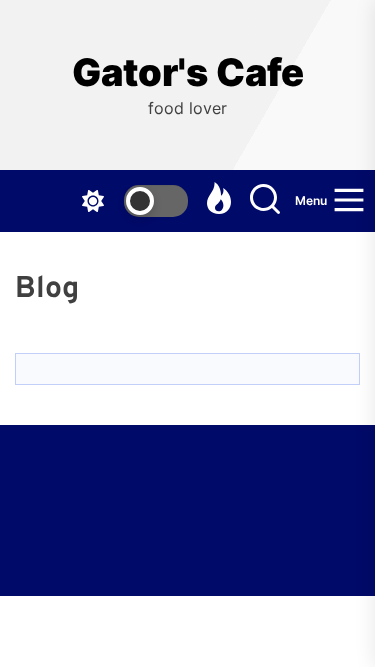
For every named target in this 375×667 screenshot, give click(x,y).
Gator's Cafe (188, 72)
